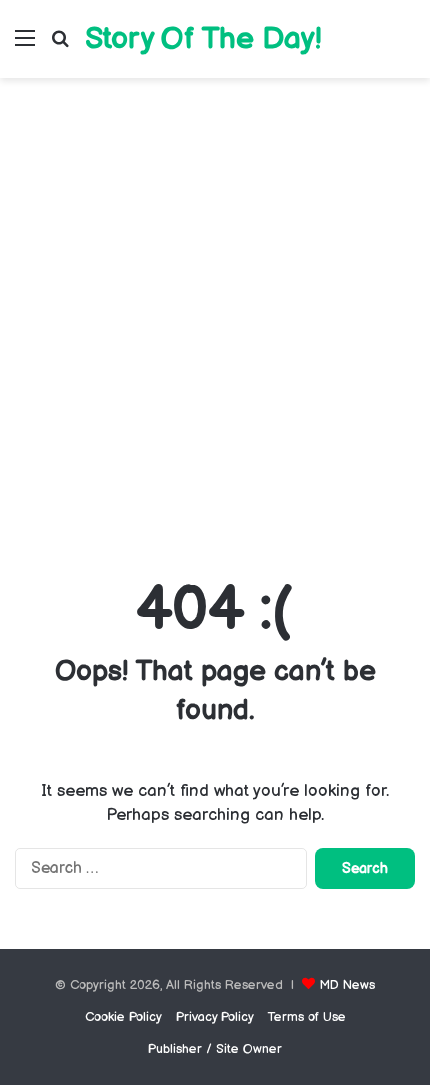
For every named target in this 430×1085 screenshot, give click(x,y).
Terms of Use (307, 1017)
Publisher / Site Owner (215, 1049)
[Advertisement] (215, 323)
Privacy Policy (215, 1017)
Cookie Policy (123, 1017)
